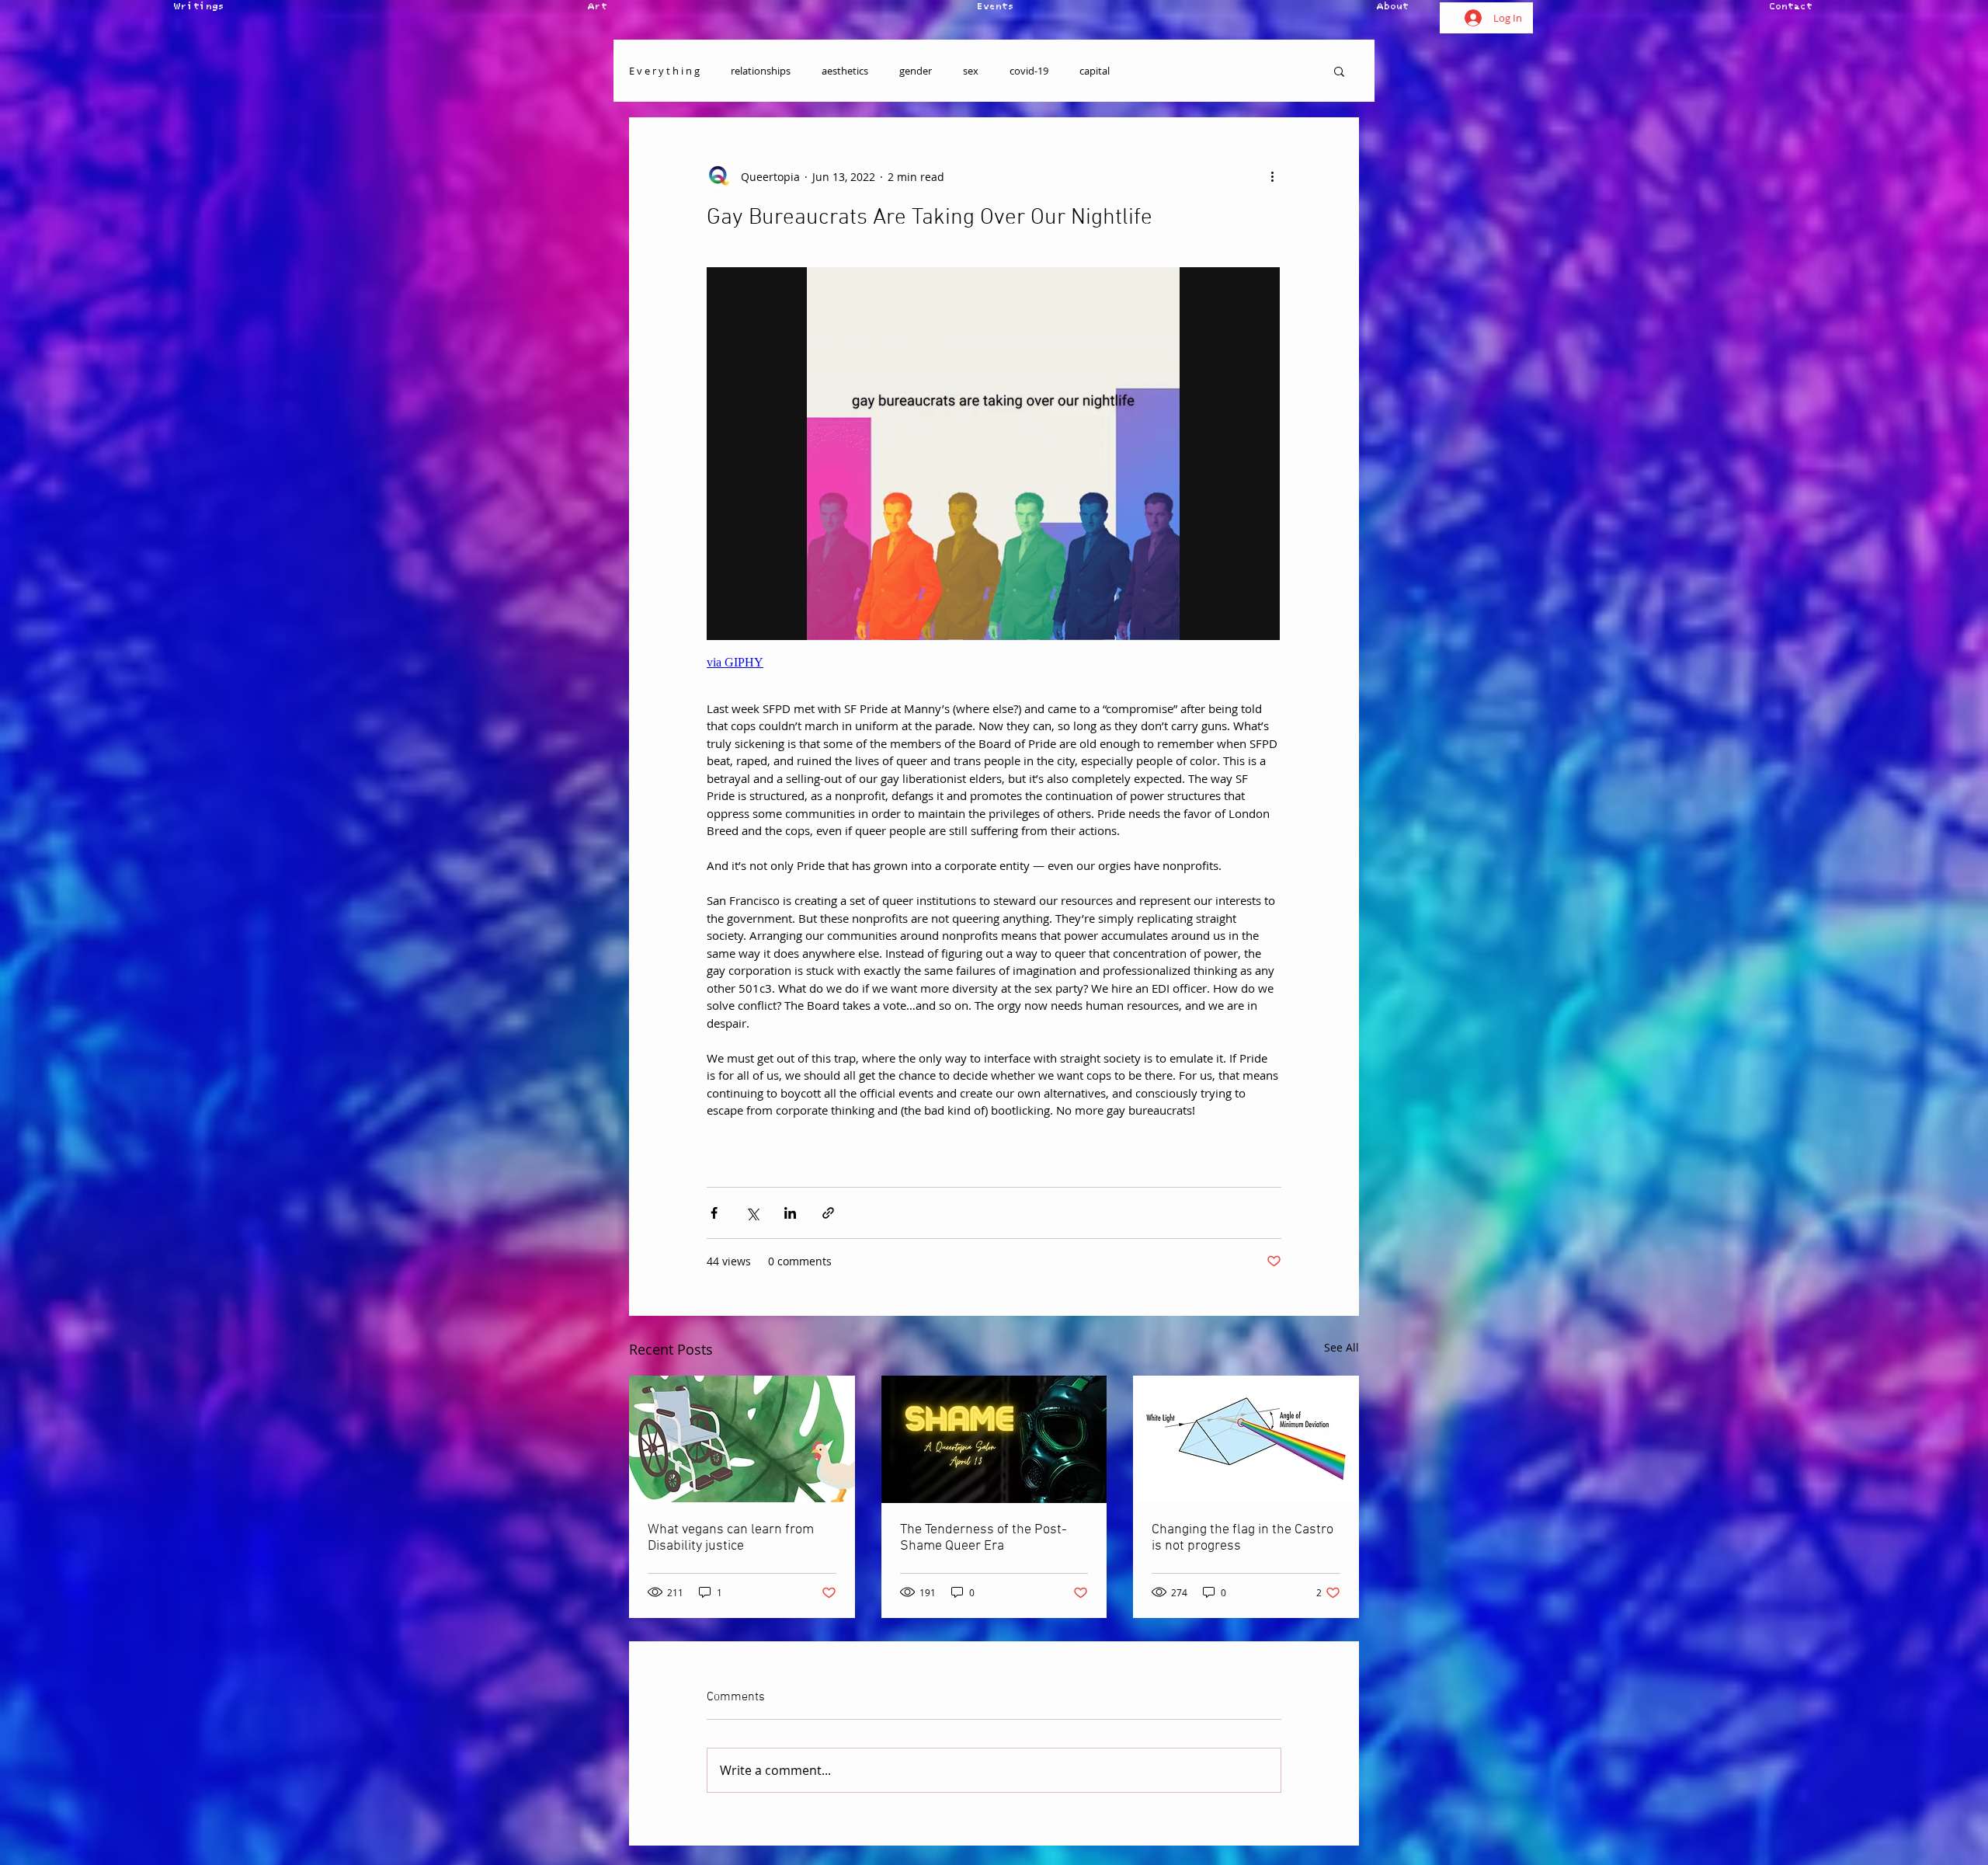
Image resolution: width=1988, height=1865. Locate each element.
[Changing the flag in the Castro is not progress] (1246, 1439)
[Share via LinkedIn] (790, 1213)
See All (1342, 1347)
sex (971, 71)
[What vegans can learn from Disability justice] (742, 1439)
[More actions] (1272, 176)
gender (916, 71)
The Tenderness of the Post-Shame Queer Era (984, 1538)
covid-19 (1029, 71)
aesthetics (845, 71)
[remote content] (994, 475)
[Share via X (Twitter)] (752, 1213)
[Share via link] (828, 1213)
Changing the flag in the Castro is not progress (1242, 1538)
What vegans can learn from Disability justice (731, 1538)
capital (1095, 71)
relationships (761, 71)
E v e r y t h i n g (664, 71)
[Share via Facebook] (714, 1213)
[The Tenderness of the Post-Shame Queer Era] (994, 1439)
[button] (1339, 71)
